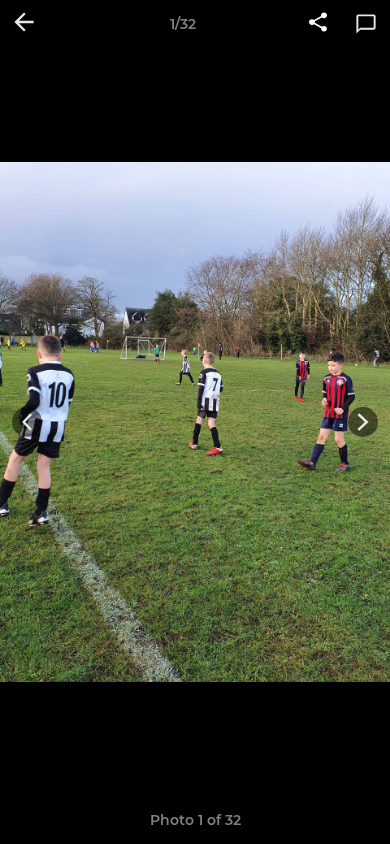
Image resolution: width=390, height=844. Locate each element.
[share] (318, 24)
